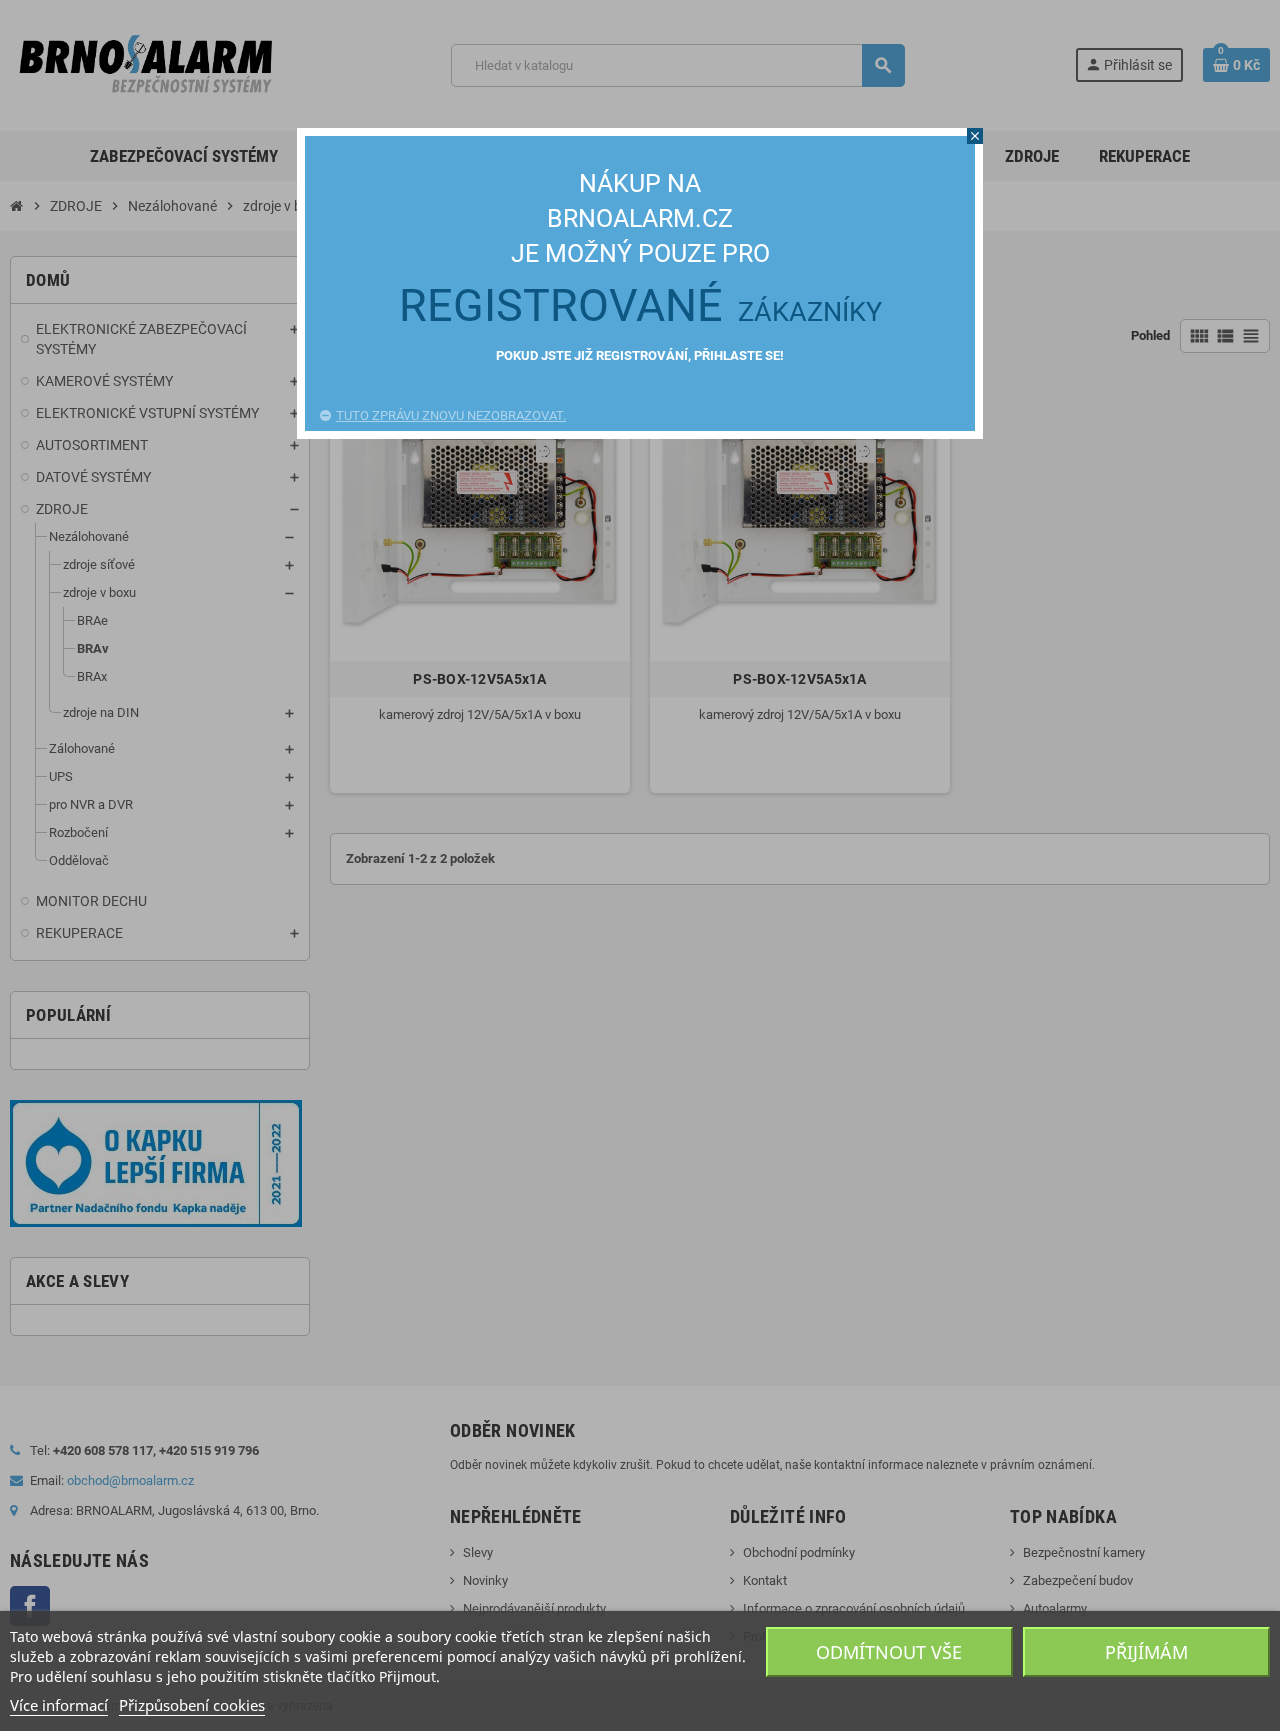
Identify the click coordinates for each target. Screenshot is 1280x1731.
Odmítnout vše (889, 1652)
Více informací (59, 1705)
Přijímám (1146, 1652)
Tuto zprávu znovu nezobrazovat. (451, 415)
